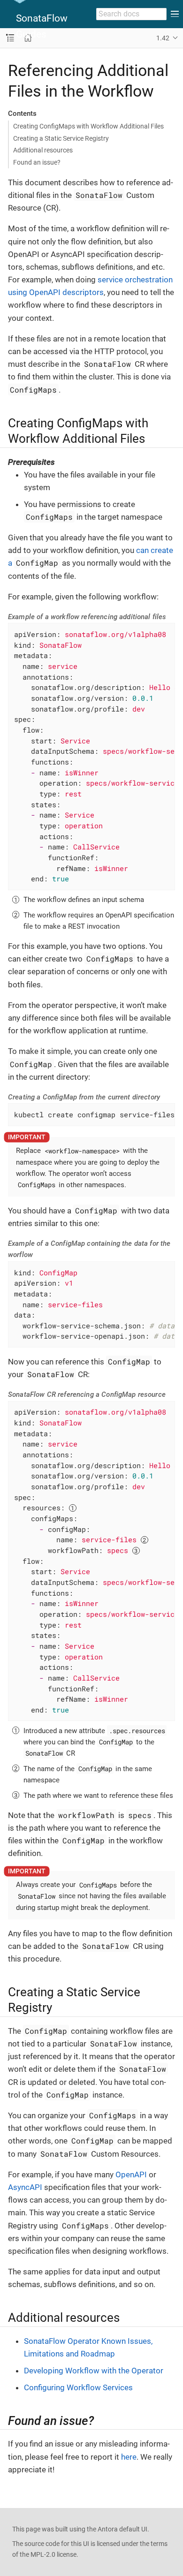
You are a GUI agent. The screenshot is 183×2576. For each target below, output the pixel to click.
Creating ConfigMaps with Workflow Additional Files (88, 126)
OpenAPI (131, 2174)
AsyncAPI (25, 2187)
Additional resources (43, 150)
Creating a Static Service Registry (61, 138)
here (129, 2457)
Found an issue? (37, 162)
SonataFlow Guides (42, 26)
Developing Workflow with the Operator (94, 2371)
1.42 (163, 38)
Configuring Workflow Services (78, 2387)
